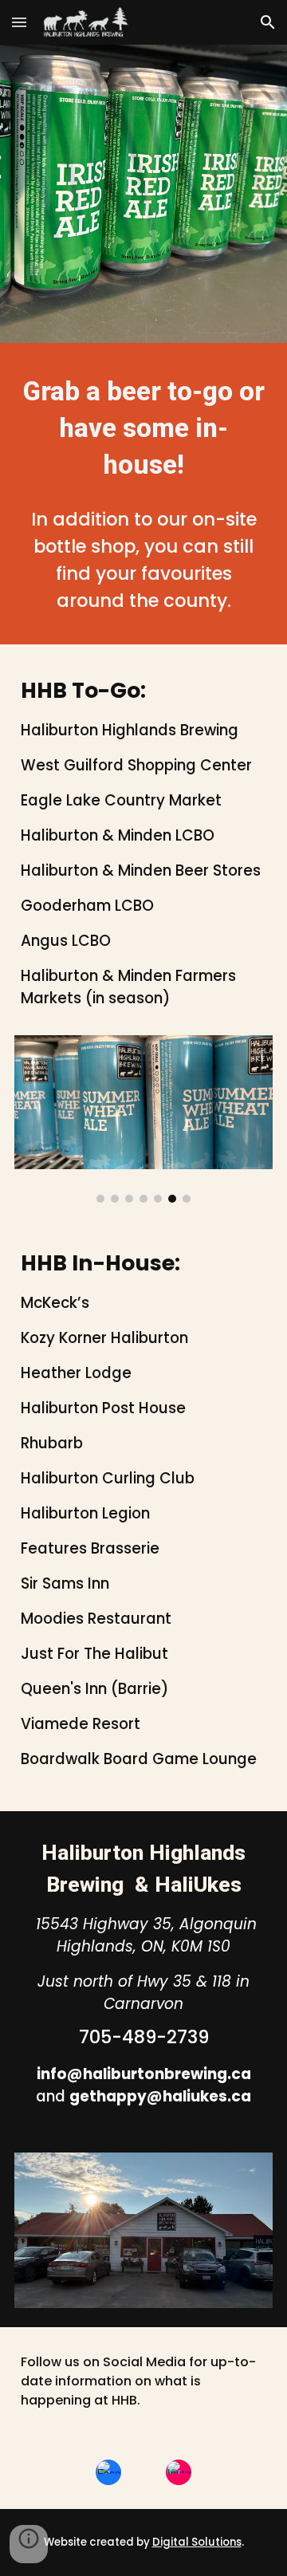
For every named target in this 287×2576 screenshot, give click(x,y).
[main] (143, 428)
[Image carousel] (143, 1119)
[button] (19, 22)
